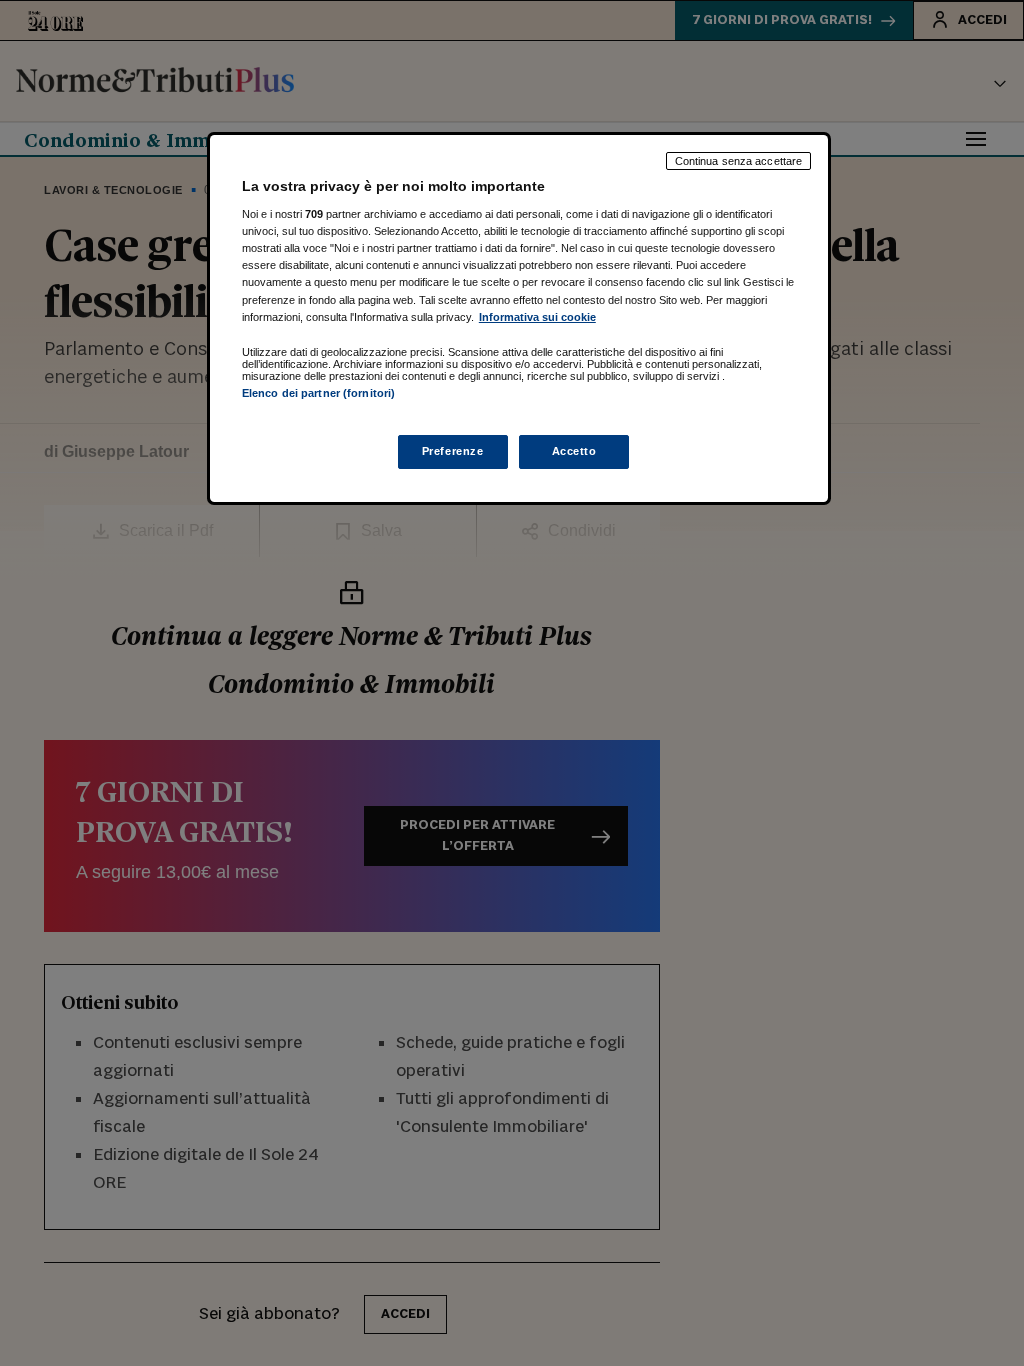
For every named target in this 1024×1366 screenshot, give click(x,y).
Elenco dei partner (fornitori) (318, 393)
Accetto (574, 451)
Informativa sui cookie (537, 317)
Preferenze (453, 451)
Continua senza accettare (739, 161)
